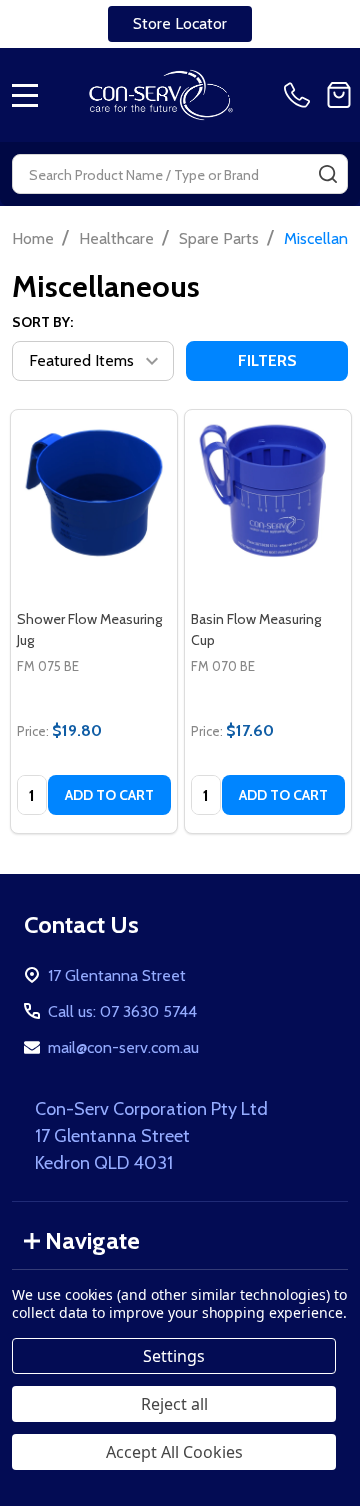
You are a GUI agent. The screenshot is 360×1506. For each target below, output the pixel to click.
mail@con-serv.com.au (123, 1047)
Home (33, 238)
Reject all (174, 1404)
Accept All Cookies (174, 1452)
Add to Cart (109, 795)
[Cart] (339, 95)
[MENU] (25, 95)
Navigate (92, 1240)
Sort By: (42, 322)
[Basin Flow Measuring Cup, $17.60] (268, 493)
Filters (267, 360)
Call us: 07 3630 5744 (122, 1011)
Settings (174, 1356)
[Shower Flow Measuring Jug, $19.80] (94, 493)
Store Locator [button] (180, 23)
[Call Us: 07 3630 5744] (301, 95)
